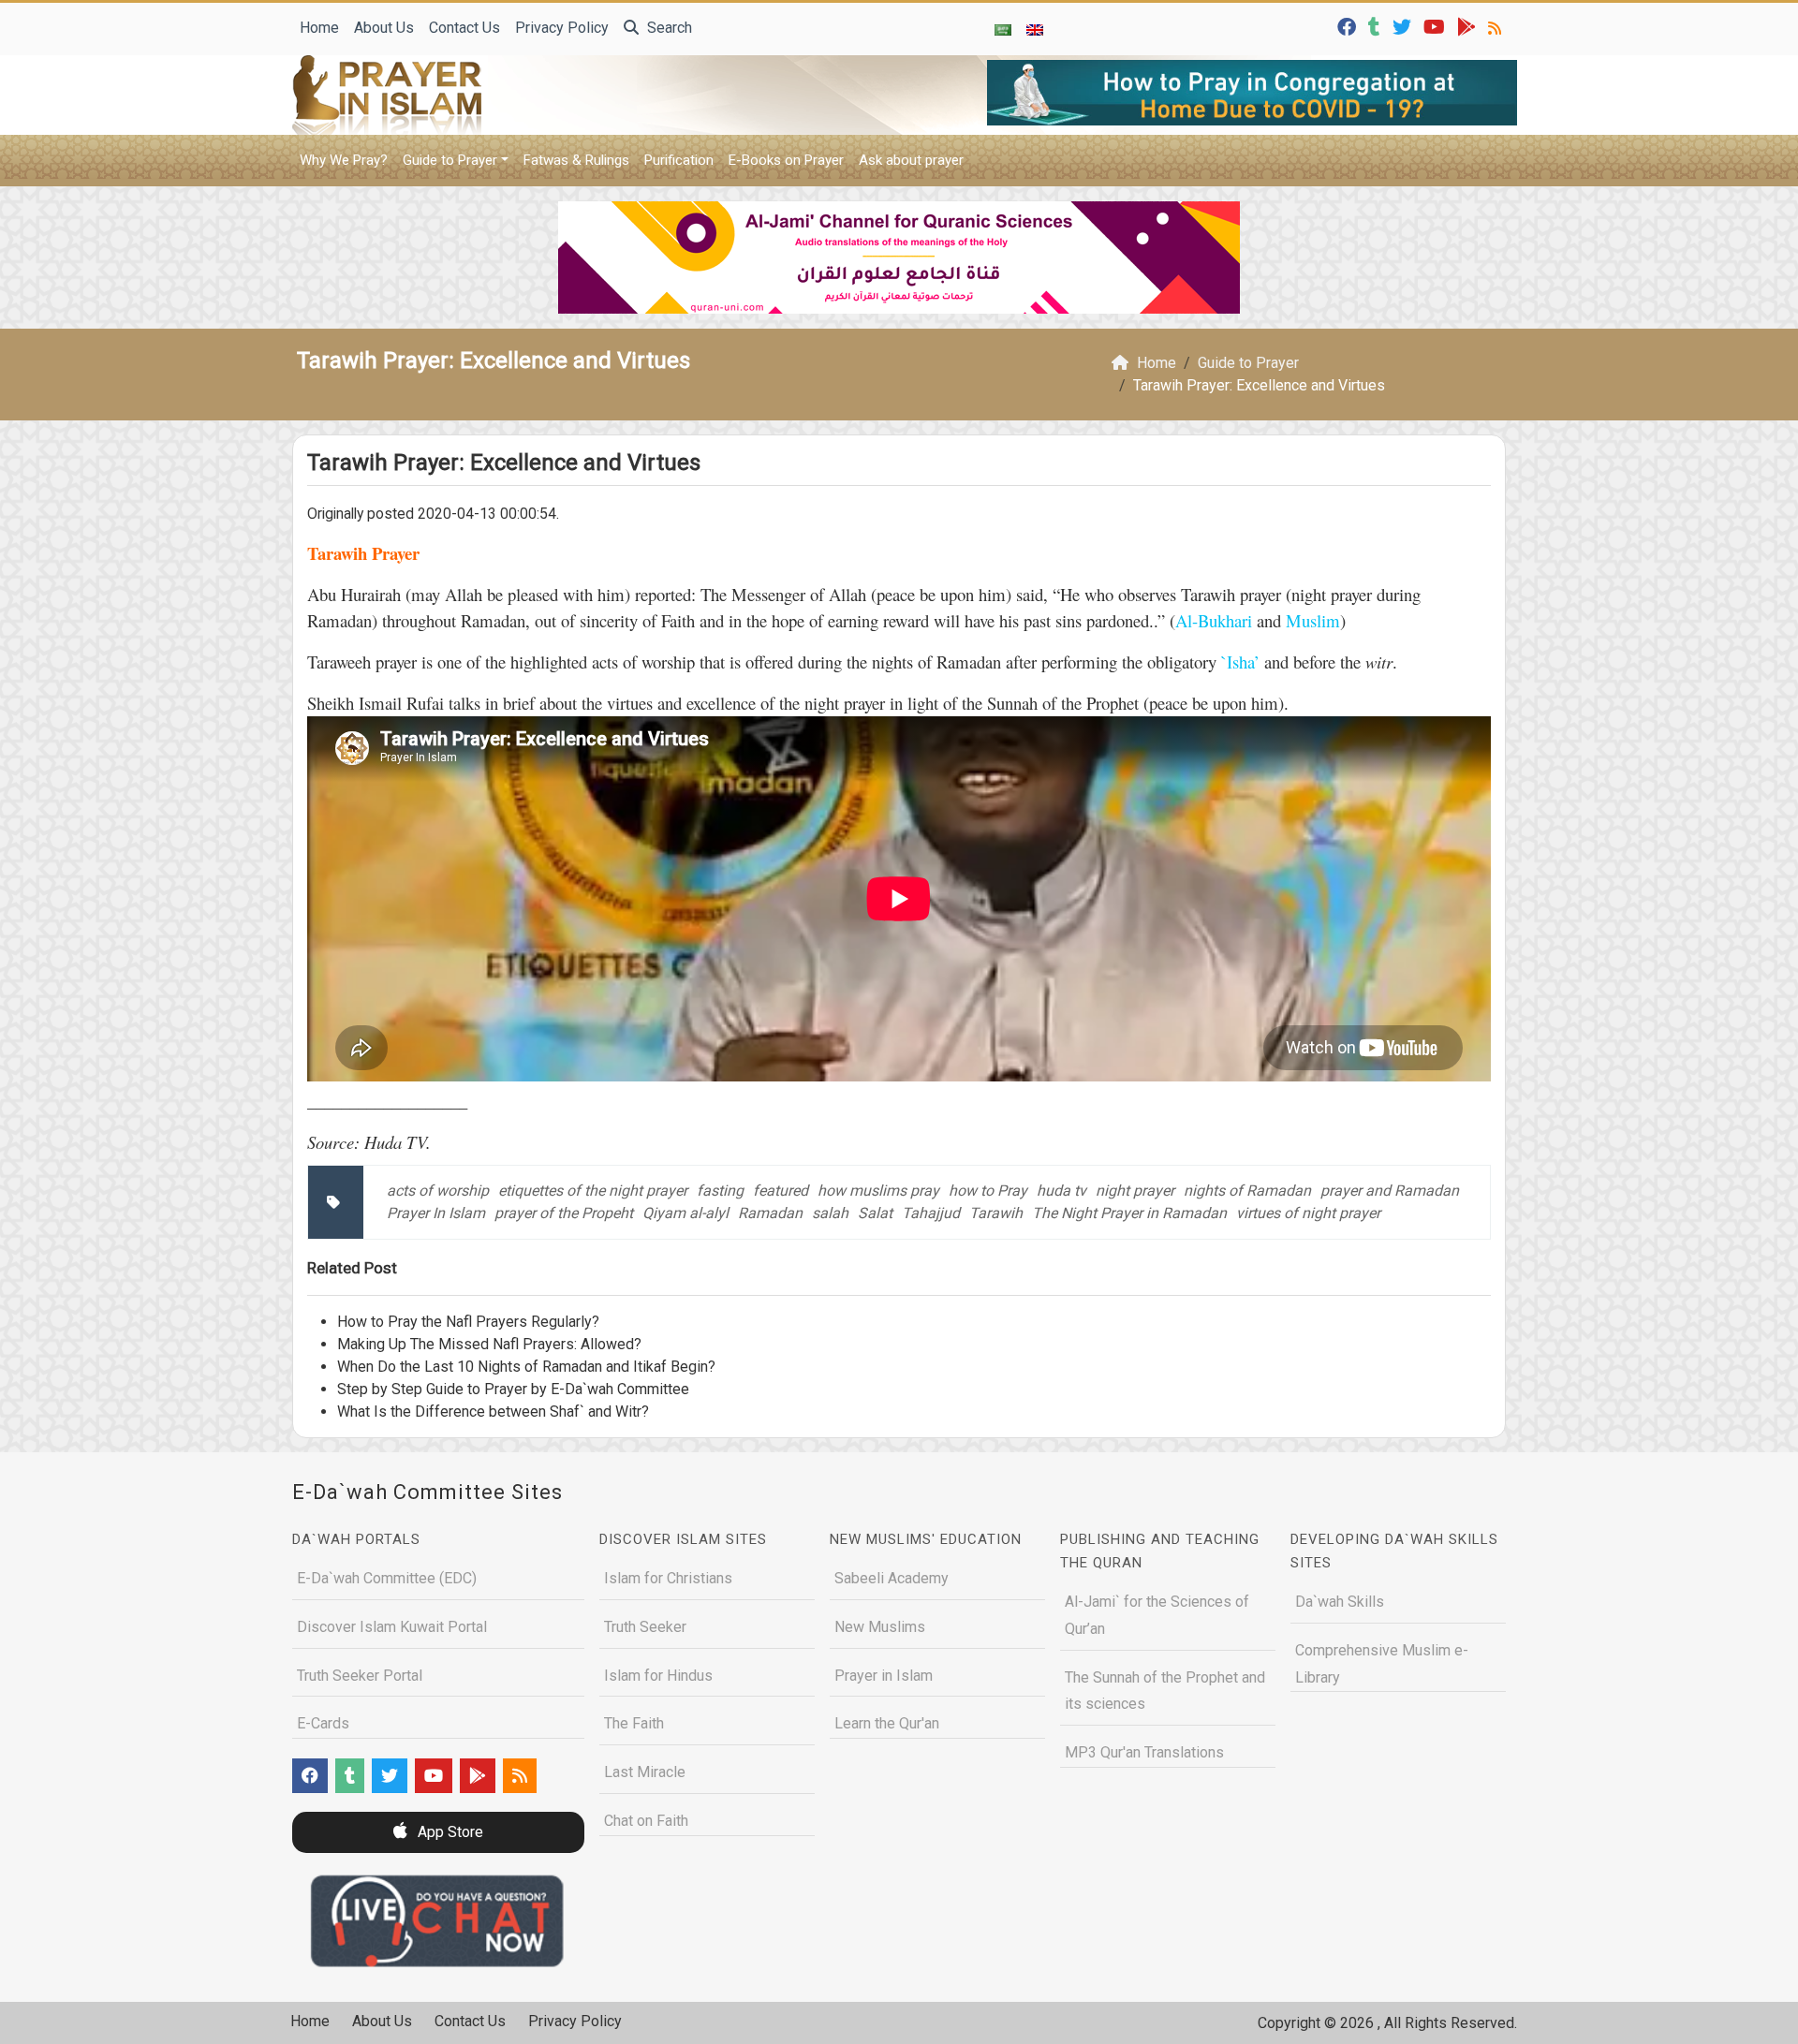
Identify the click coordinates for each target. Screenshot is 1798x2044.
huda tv (1061, 1191)
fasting (720, 1191)
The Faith (634, 1723)
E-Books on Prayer (786, 160)
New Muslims (880, 1627)
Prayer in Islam (884, 1676)
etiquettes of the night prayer (593, 1191)
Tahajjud (931, 1213)
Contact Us (464, 28)
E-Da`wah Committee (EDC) (387, 1578)
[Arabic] (1003, 29)
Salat (875, 1213)
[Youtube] (1437, 26)
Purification (679, 160)
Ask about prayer (911, 160)
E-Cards (323, 1723)
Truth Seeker (645, 1627)
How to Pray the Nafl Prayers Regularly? (468, 1322)
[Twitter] (1404, 26)
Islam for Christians (668, 1578)
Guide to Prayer (450, 160)
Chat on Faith (646, 1821)
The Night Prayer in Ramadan (1129, 1213)
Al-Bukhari (1216, 620)
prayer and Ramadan (1390, 1191)
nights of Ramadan (1247, 1191)
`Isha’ (1240, 662)
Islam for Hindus (658, 1676)
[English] (1035, 29)
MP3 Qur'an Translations (1144, 1752)
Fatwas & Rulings (576, 160)
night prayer (1135, 1191)
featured (781, 1191)
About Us (384, 28)
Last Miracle (645, 1772)
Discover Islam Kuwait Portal (392, 1627)
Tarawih (996, 1213)
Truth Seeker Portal (360, 1676)
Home (319, 28)
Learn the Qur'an (887, 1723)
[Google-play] (1469, 26)
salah (830, 1213)
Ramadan (770, 1213)
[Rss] (1497, 26)
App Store (449, 1832)
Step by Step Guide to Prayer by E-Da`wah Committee (513, 1389)
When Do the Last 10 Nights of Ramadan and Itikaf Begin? (526, 1367)
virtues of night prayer (1308, 1213)
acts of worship (438, 1191)
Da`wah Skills (1340, 1602)
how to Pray (988, 1191)
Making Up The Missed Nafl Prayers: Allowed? (489, 1344)
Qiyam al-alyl (685, 1213)
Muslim (1311, 620)
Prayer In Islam (436, 1213)
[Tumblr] (1377, 26)
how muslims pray (878, 1191)
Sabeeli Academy (892, 1578)
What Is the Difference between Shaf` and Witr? (493, 1412)
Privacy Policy (562, 28)
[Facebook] (1349, 26)
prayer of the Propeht (564, 1213)
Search (668, 28)
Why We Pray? (344, 160)
